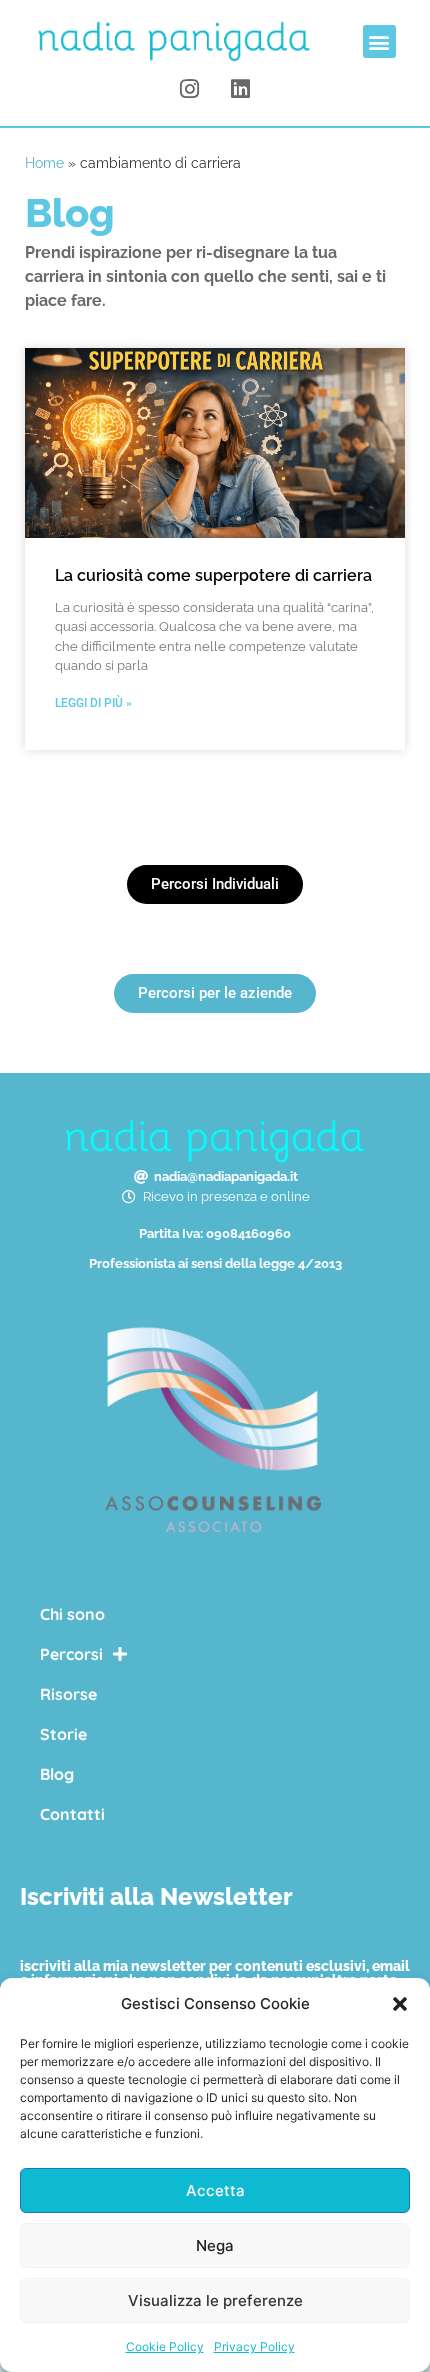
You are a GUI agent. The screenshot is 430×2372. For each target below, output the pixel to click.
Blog (57, 1774)
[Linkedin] (240, 89)
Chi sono (72, 1614)
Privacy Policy (254, 2346)
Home (44, 163)
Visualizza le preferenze (215, 2300)
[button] (400, 2004)
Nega (215, 2245)
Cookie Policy (165, 2346)
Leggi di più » (93, 703)
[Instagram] (190, 89)
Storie (63, 1734)
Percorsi (71, 1654)
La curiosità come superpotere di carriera (213, 575)
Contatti (72, 1814)
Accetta (215, 2190)
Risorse (68, 1694)
